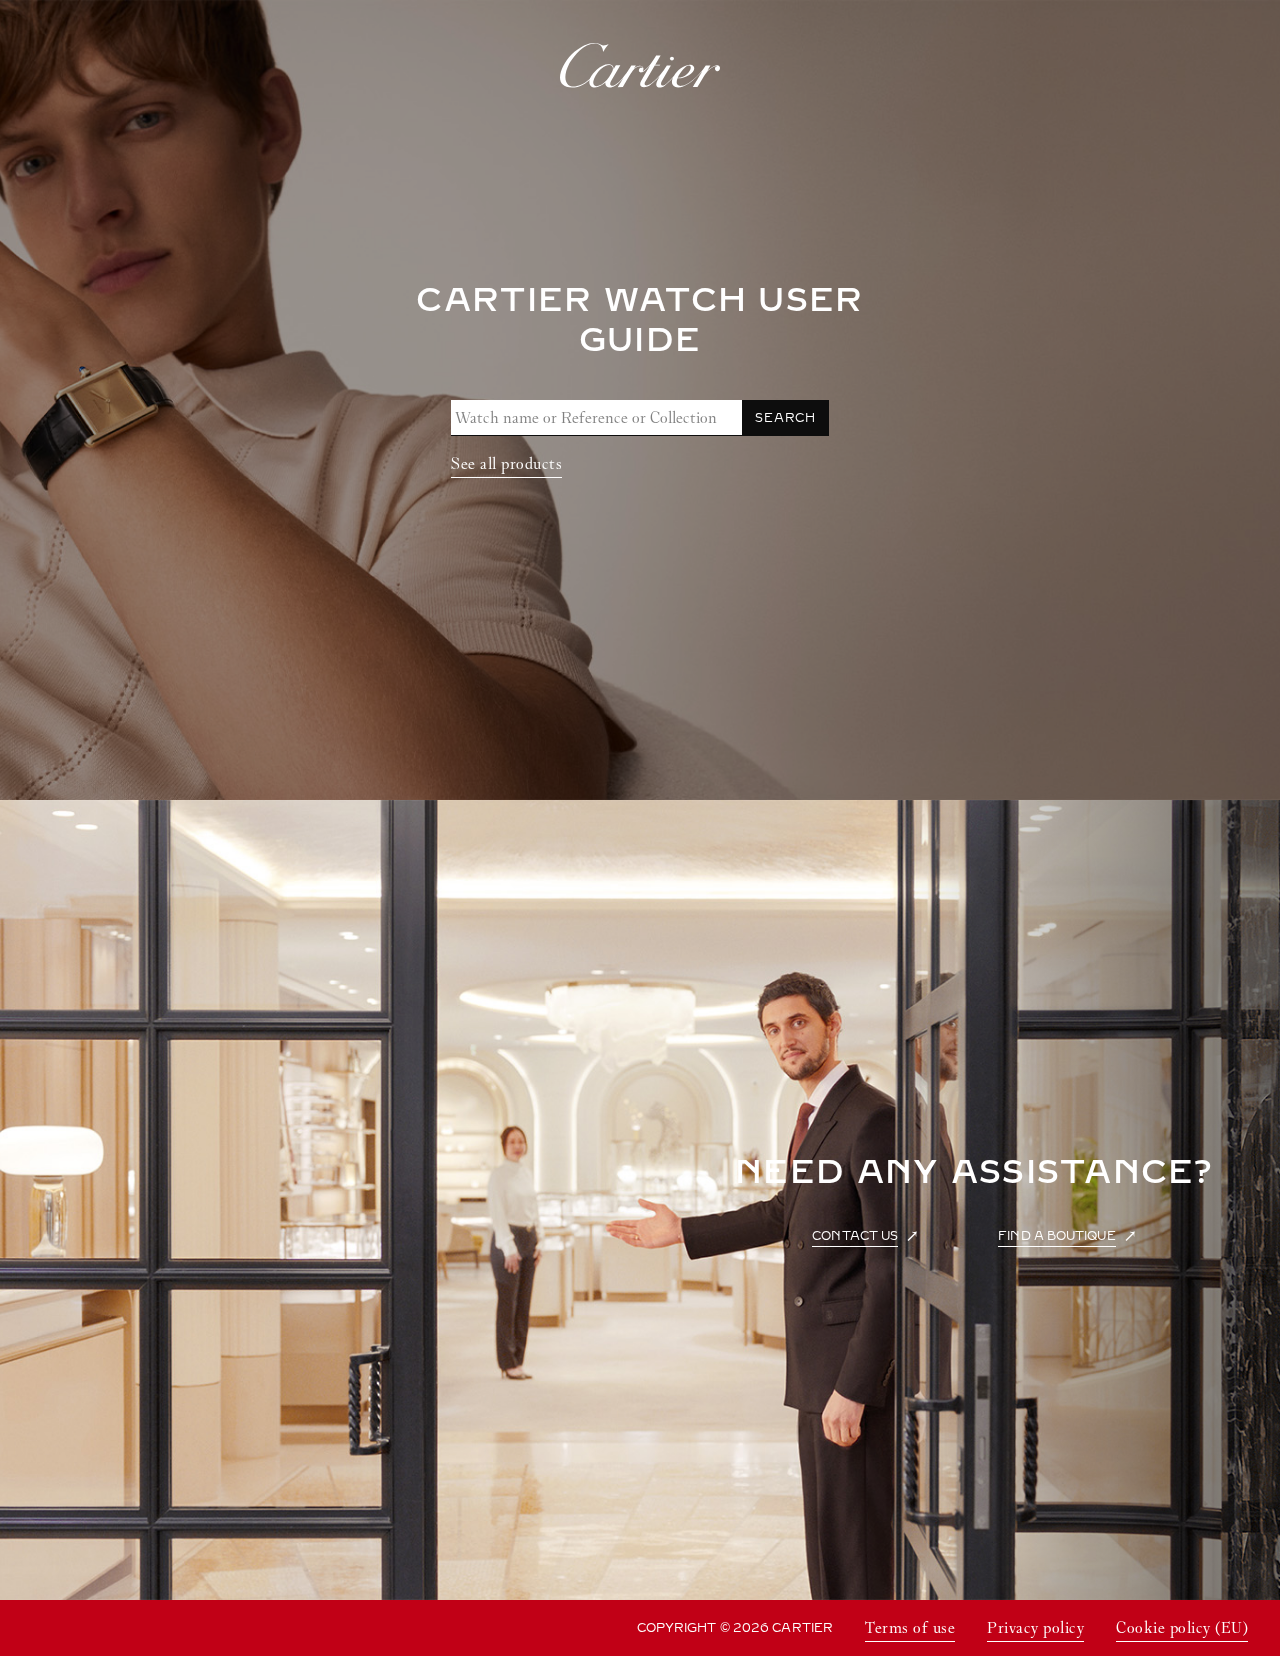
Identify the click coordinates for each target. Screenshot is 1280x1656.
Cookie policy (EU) (1182, 1627)
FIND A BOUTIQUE (1056, 1236)
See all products (506, 463)
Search (785, 418)
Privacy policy (1035, 1627)
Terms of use (910, 1627)
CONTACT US (855, 1236)
